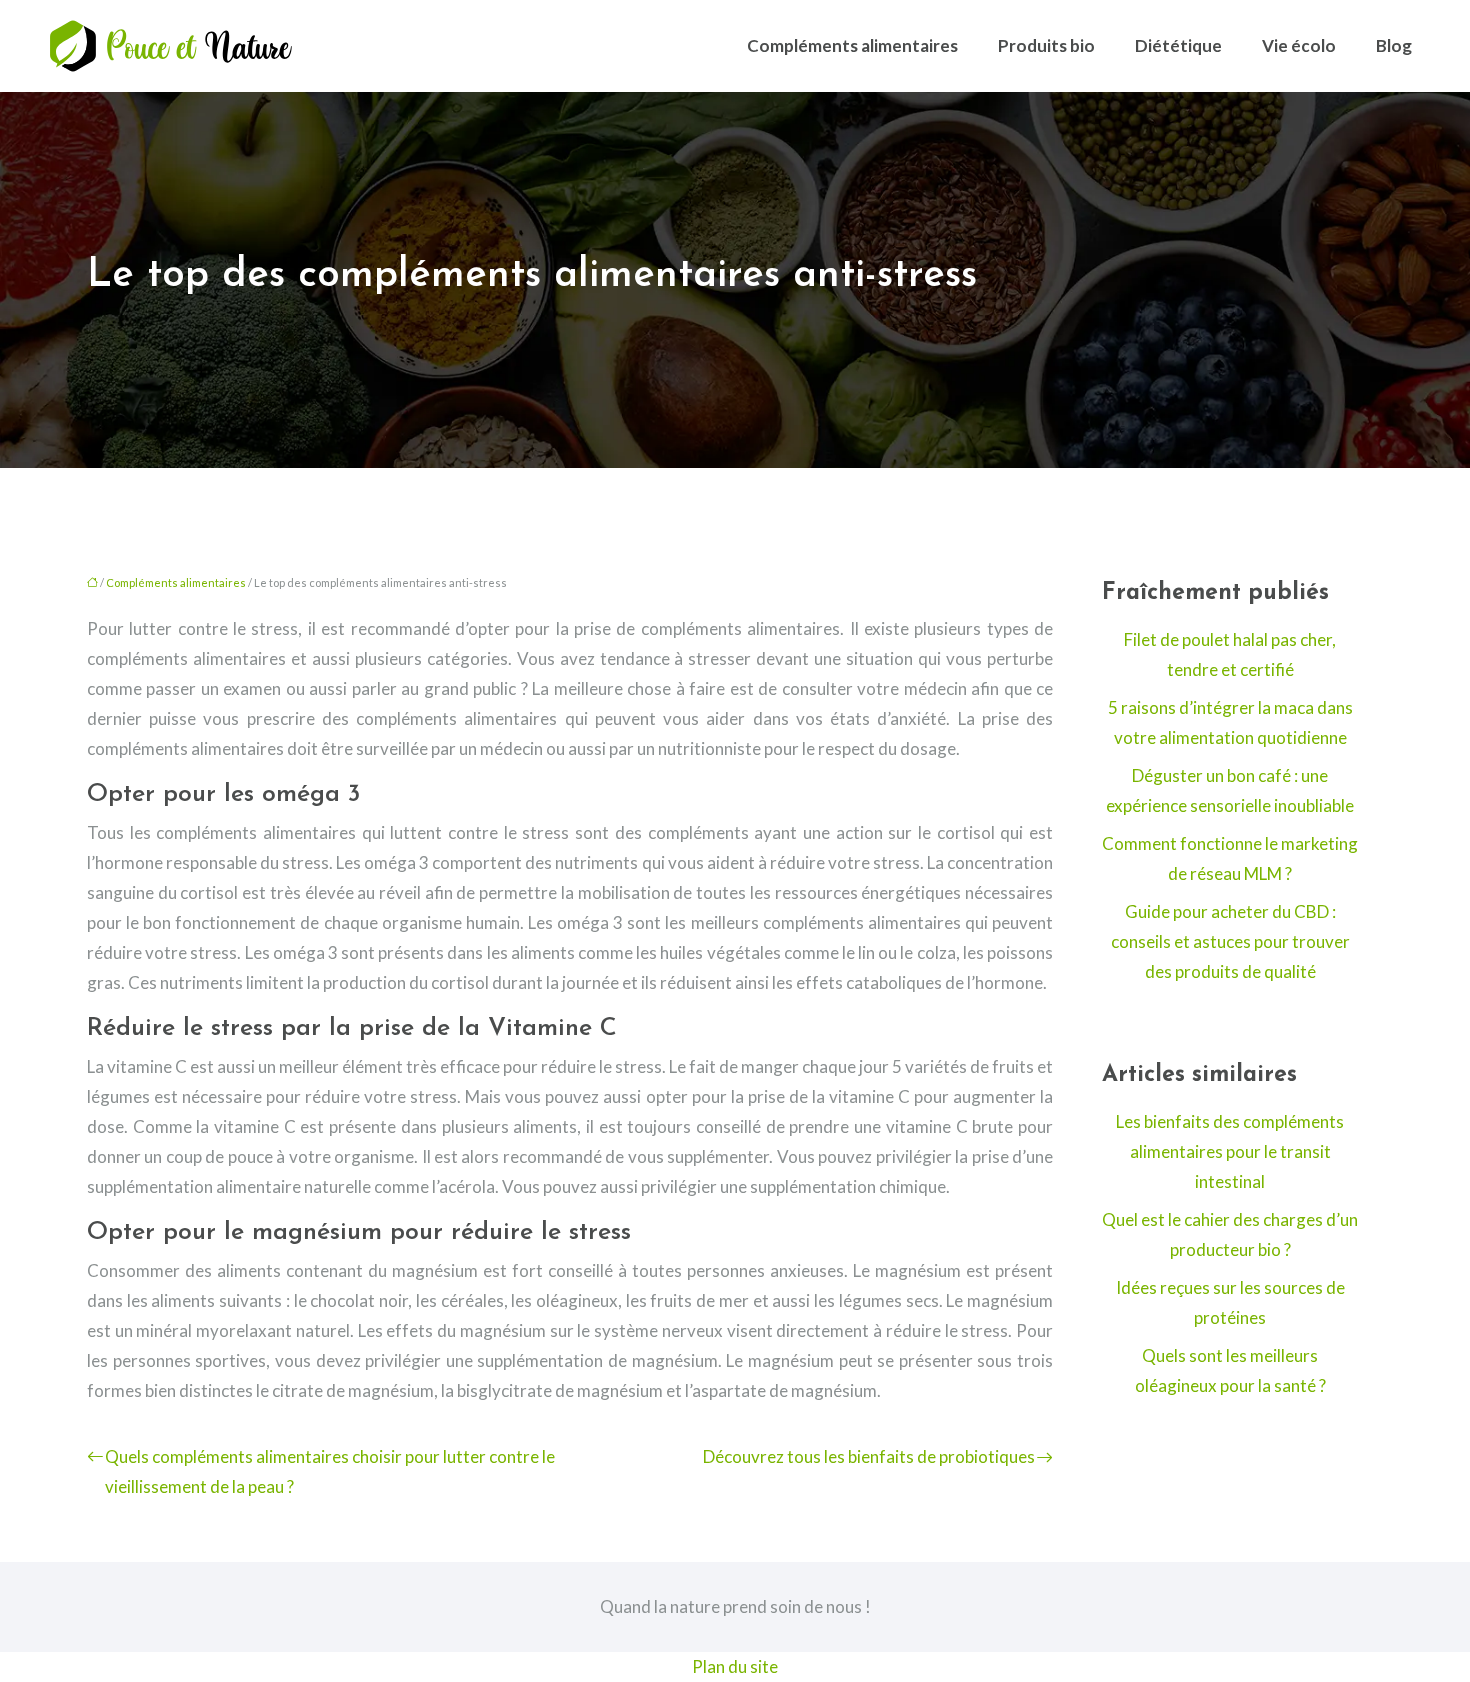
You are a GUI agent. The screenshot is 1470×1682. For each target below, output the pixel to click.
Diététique (1178, 45)
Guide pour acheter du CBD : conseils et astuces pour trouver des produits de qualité (1230, 941)
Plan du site (735, 1666)
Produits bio (1046, 45)
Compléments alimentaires (852, 45)
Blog (1394, 45)
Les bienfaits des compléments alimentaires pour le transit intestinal (1230, 1151)
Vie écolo (1299, 45)
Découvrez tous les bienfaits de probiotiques (869, 1456)
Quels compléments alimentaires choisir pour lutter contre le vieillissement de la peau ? (330, 1471)
